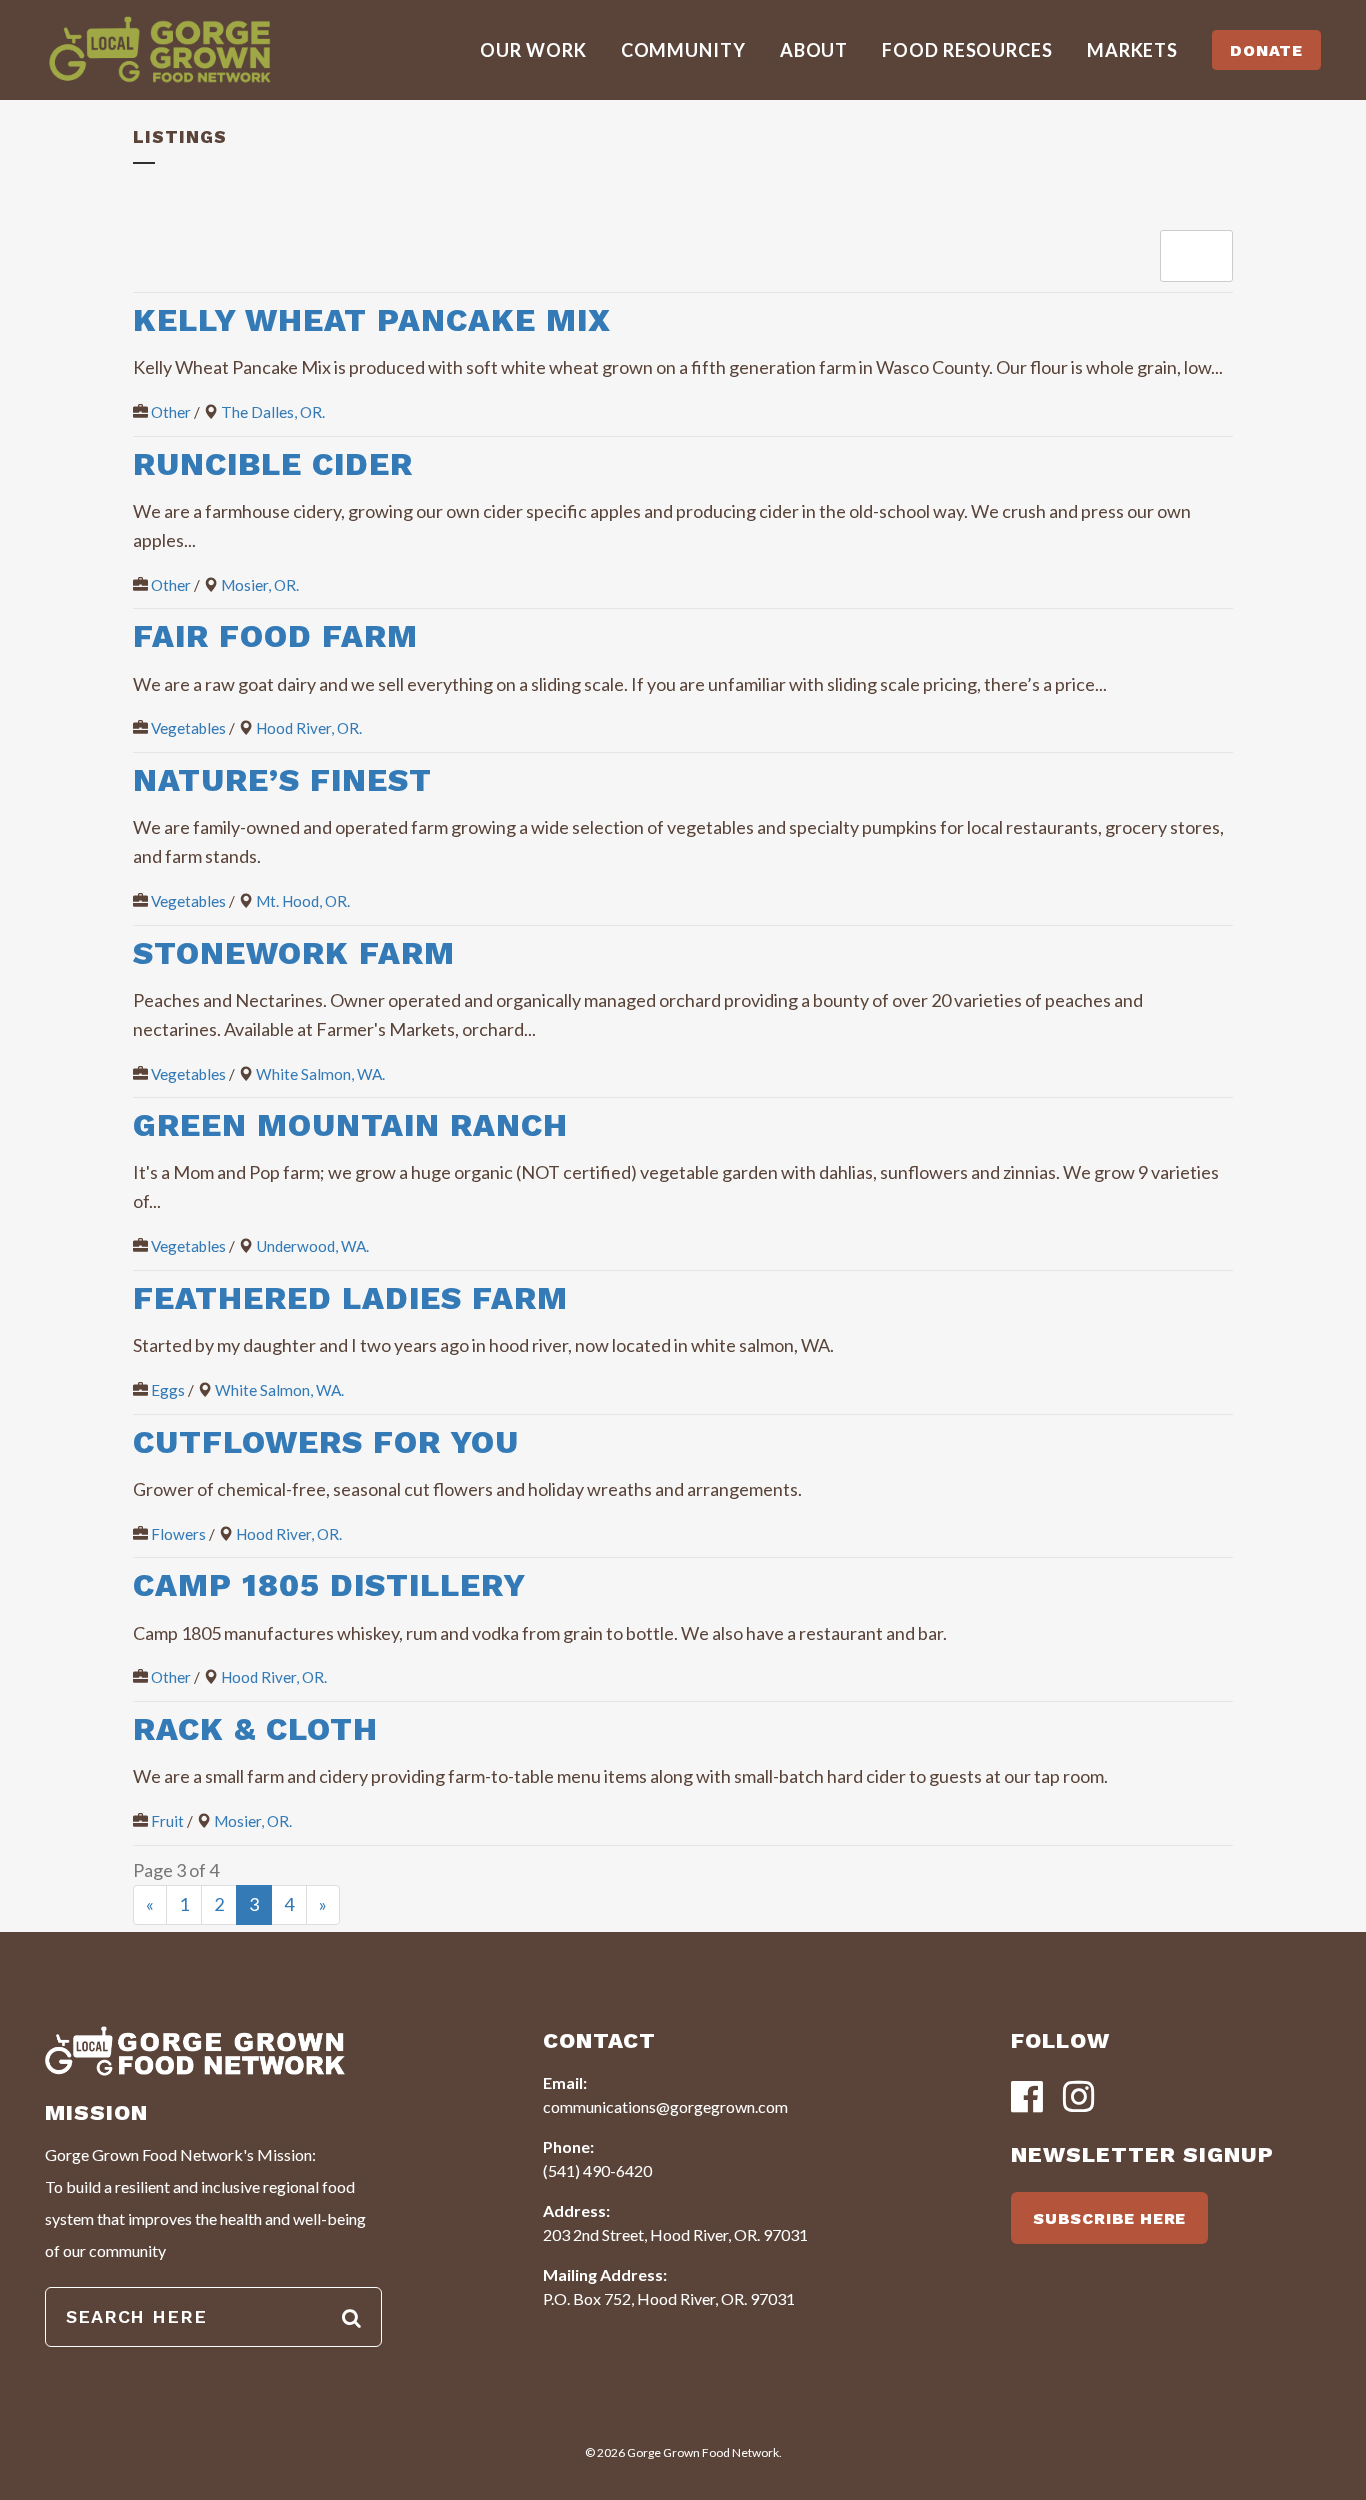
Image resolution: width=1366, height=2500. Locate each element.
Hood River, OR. (309, 728)
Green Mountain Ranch (350, 1125)
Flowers (178, 1534)
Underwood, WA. (312, 1246)
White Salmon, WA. (320, 1074)
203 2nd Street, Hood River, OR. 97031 (675, 2234)
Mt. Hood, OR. (303, 901)
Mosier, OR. (260, 585)
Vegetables (188, 728)
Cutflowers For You (326, 1442)
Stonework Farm (294, 953)
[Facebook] (1027, 2098)
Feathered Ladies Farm (350, 1298)
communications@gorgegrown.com (665, 2106)
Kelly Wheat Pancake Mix (372, 320)
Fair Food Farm (275, 636)
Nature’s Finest (282, 780)
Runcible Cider (273, 464)
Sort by (1192, 255)
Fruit (167, 1821)
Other (171, 412)
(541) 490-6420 (597, 2170)
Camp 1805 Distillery (329, 1585)
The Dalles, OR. (273, 412)
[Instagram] (1079, 2098)
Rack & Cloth (255, 1729)
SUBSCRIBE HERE (1109, 2218)
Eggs (168, 1390)
